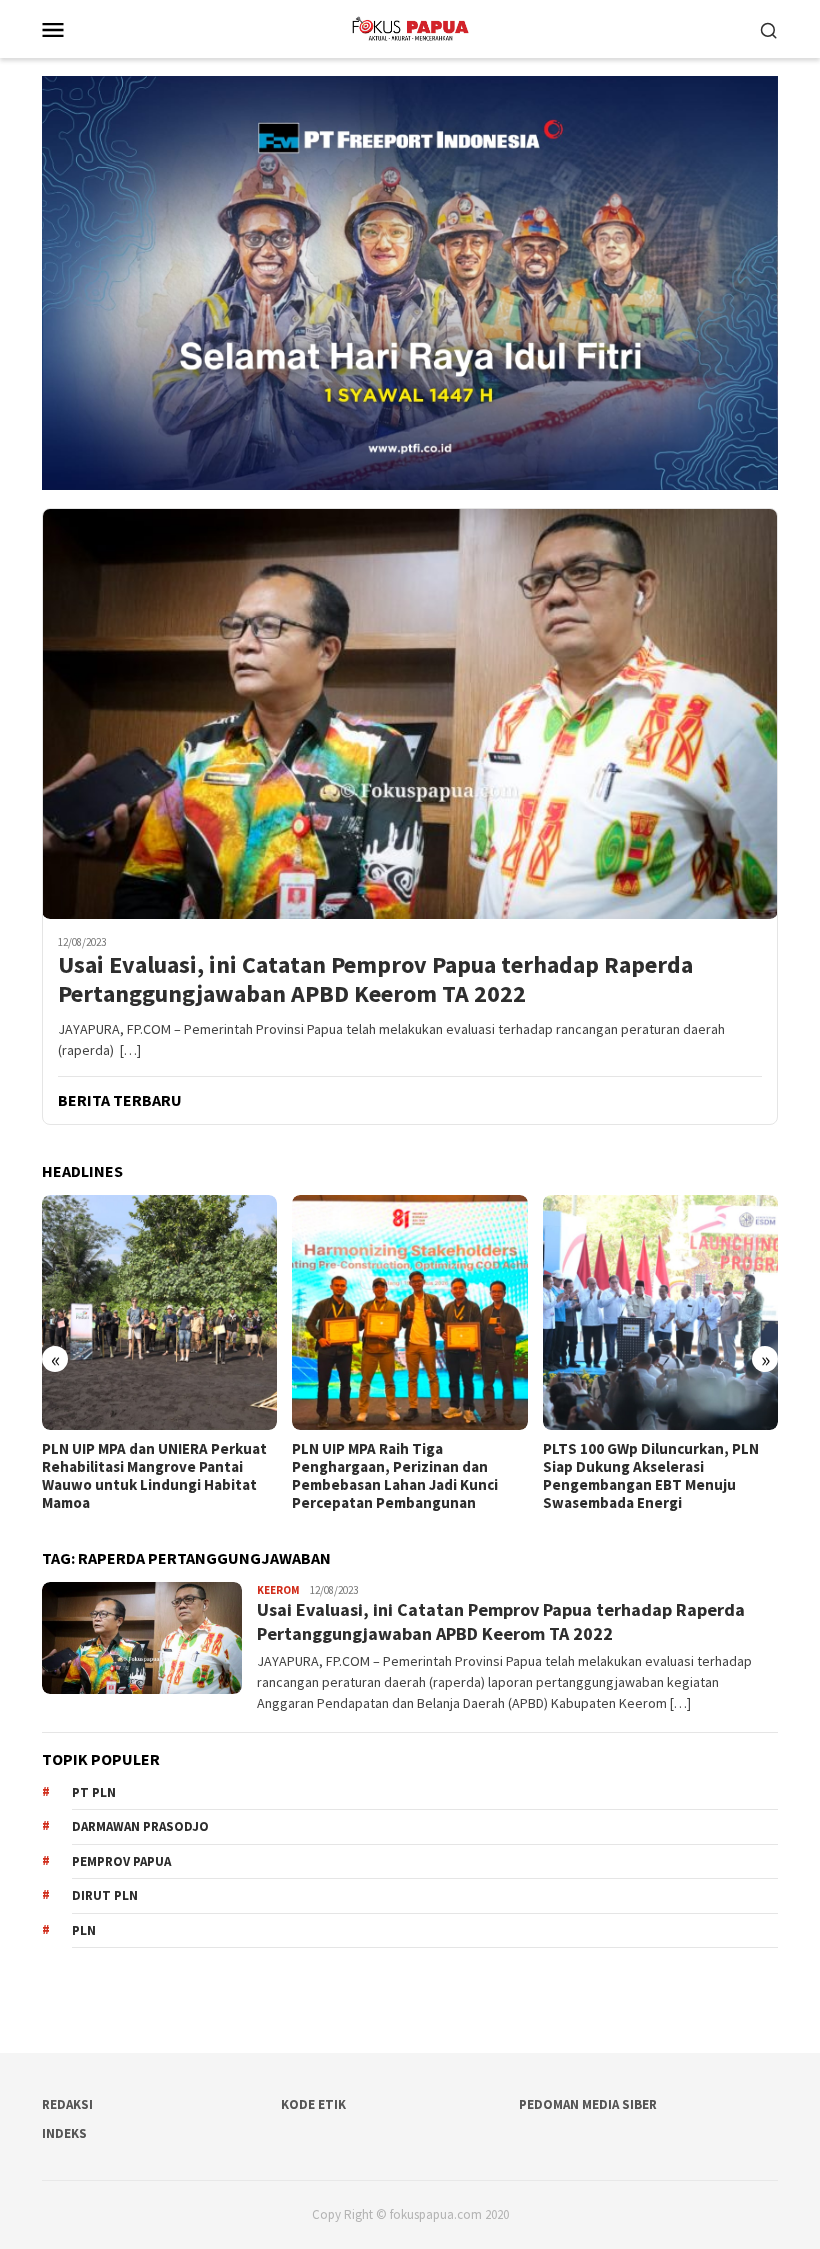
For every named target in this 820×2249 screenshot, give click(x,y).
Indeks (64, 2133)
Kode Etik (313, 2104)
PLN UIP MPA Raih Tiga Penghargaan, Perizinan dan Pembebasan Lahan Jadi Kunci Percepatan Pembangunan (145, 1476)
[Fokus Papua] (409, 27)
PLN (84, 1930)
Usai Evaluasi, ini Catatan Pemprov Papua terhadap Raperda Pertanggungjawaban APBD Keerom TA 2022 (375, 980)
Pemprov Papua (121, 1861)
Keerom (278, 1590)
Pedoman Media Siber (588, 2104)
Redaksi (67, 2104)
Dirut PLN (105, 1895)
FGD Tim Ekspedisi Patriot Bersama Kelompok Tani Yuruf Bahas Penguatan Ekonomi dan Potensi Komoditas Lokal (649, 1476)
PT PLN (94, 1792)
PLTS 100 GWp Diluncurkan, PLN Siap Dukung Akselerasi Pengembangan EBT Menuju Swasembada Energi (400, 1476)
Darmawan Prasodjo (140, 1826)
